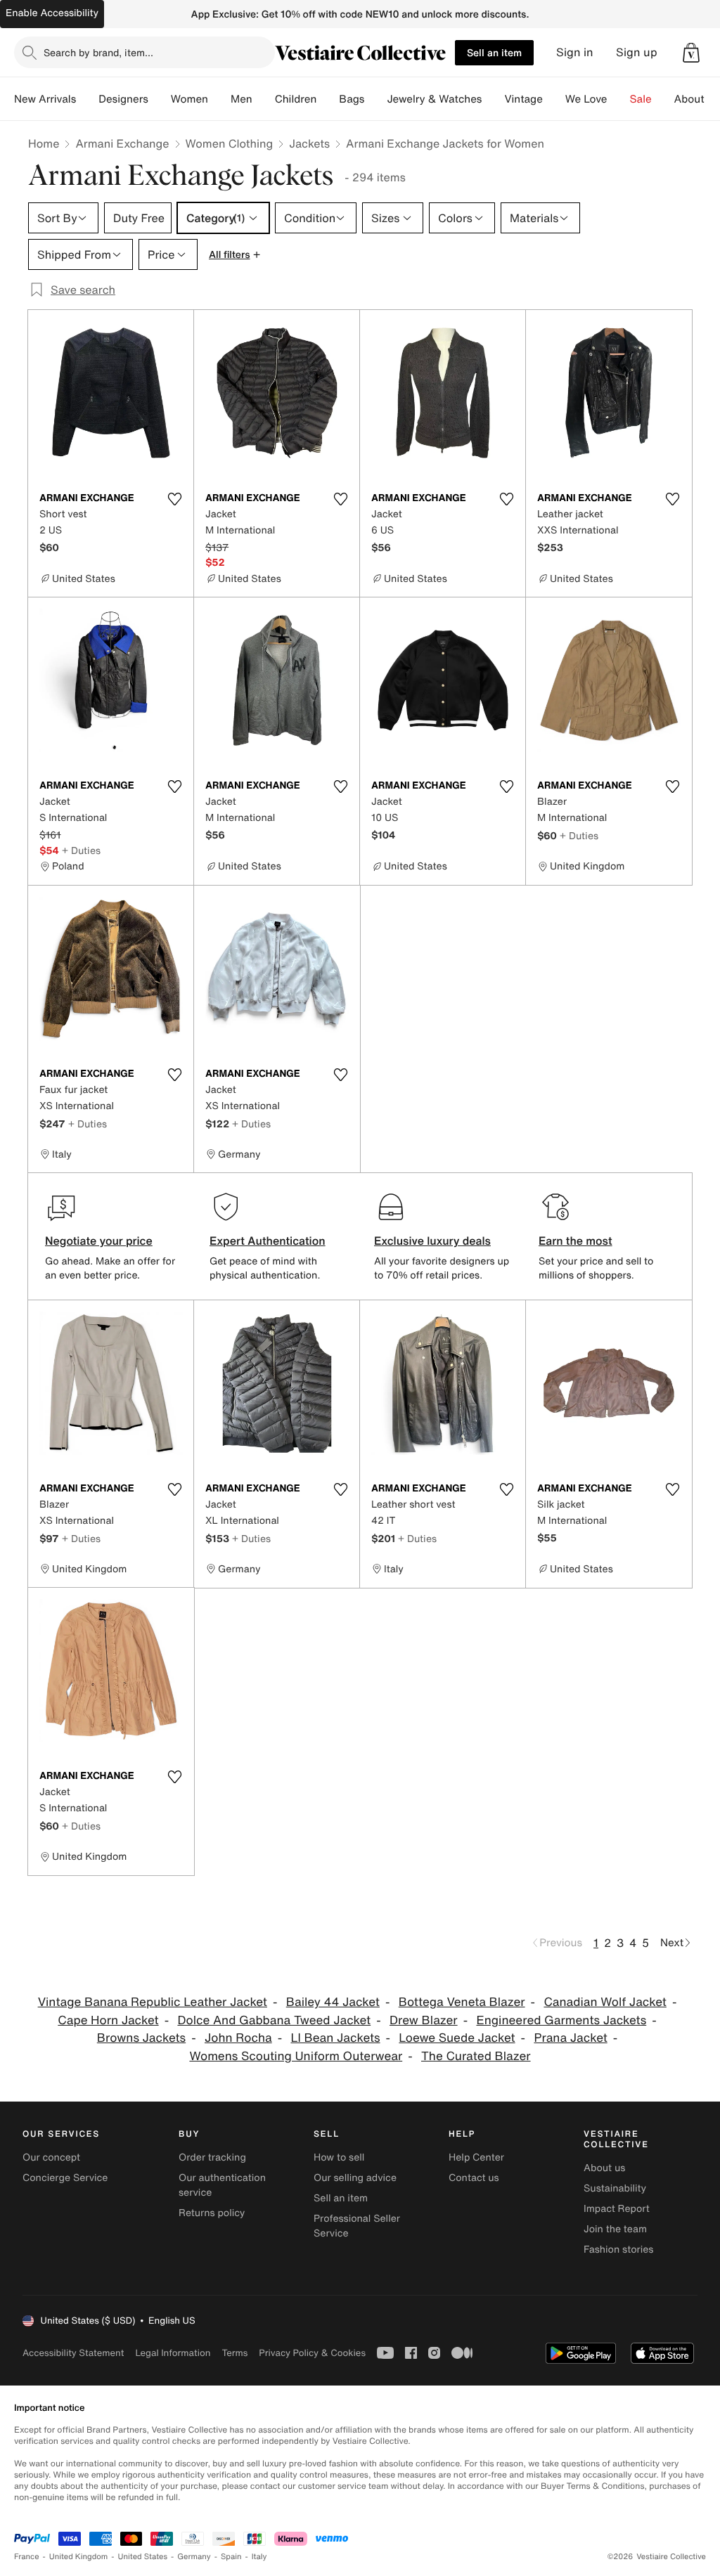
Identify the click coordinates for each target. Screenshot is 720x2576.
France (27, 2557)
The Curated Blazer (476, 2056)
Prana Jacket (570, 2038)
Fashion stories (618, 2250)
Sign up (637, 52)
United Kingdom (79, 2557)
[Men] (264, 99)
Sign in (575, 52)
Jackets (309, 143)
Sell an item (494, 52)
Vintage (523, 99)
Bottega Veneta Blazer (462, 2002)
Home (44, 143)
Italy (259, 2557)
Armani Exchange (122, 143)
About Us (697, 99)
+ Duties (81, 850)
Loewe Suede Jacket (457, 2038)
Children (296, 99)
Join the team (615, 2229)
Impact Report (617, 2209)
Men (242, 99)
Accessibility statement (73, 2353)
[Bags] (375, 99)
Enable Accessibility (52, 13)
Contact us (474, 2178)
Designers (123, 99)
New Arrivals (45, 99)
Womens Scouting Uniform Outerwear (296, 2056)
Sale (641, 99)
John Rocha (238, 2038)
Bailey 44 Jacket (333, 2002)
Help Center (476, 2157)
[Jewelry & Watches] (493, 99)
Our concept (51, 2157)
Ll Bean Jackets (335, 2038)
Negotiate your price (99, 1241)
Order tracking (212, 2157)
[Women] (219, 99)
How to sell (339, 2157)
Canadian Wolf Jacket (605, 2002)
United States (143, 2557)
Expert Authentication (268, 1241)
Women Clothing (230, 143)
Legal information (173, 2353)
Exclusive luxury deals (432, 1241)
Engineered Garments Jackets (561, 2020)
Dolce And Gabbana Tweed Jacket (274, 2020)
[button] (691, 53)
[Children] (328, 99)
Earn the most (576, 1241)
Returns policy (212, 2213)
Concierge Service (65, 2178)
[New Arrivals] (87, 99)
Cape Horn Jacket (108, 2020)
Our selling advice (355, 2178)
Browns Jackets (141, 2038)
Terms (234, 2353)
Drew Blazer (424, 2020)
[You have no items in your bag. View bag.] (691, 53)
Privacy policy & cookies (312, 2353)
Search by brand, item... (98, 52)
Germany (194, 2557)
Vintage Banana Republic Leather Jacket (153, 2002)
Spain (231, 2557)
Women (189, 99)
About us (604, 2168)
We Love (586, 99)
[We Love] (619, 99)
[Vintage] (554, 99)
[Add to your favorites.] (174, 499)
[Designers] (160, 99)
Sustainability (615, 2188)
